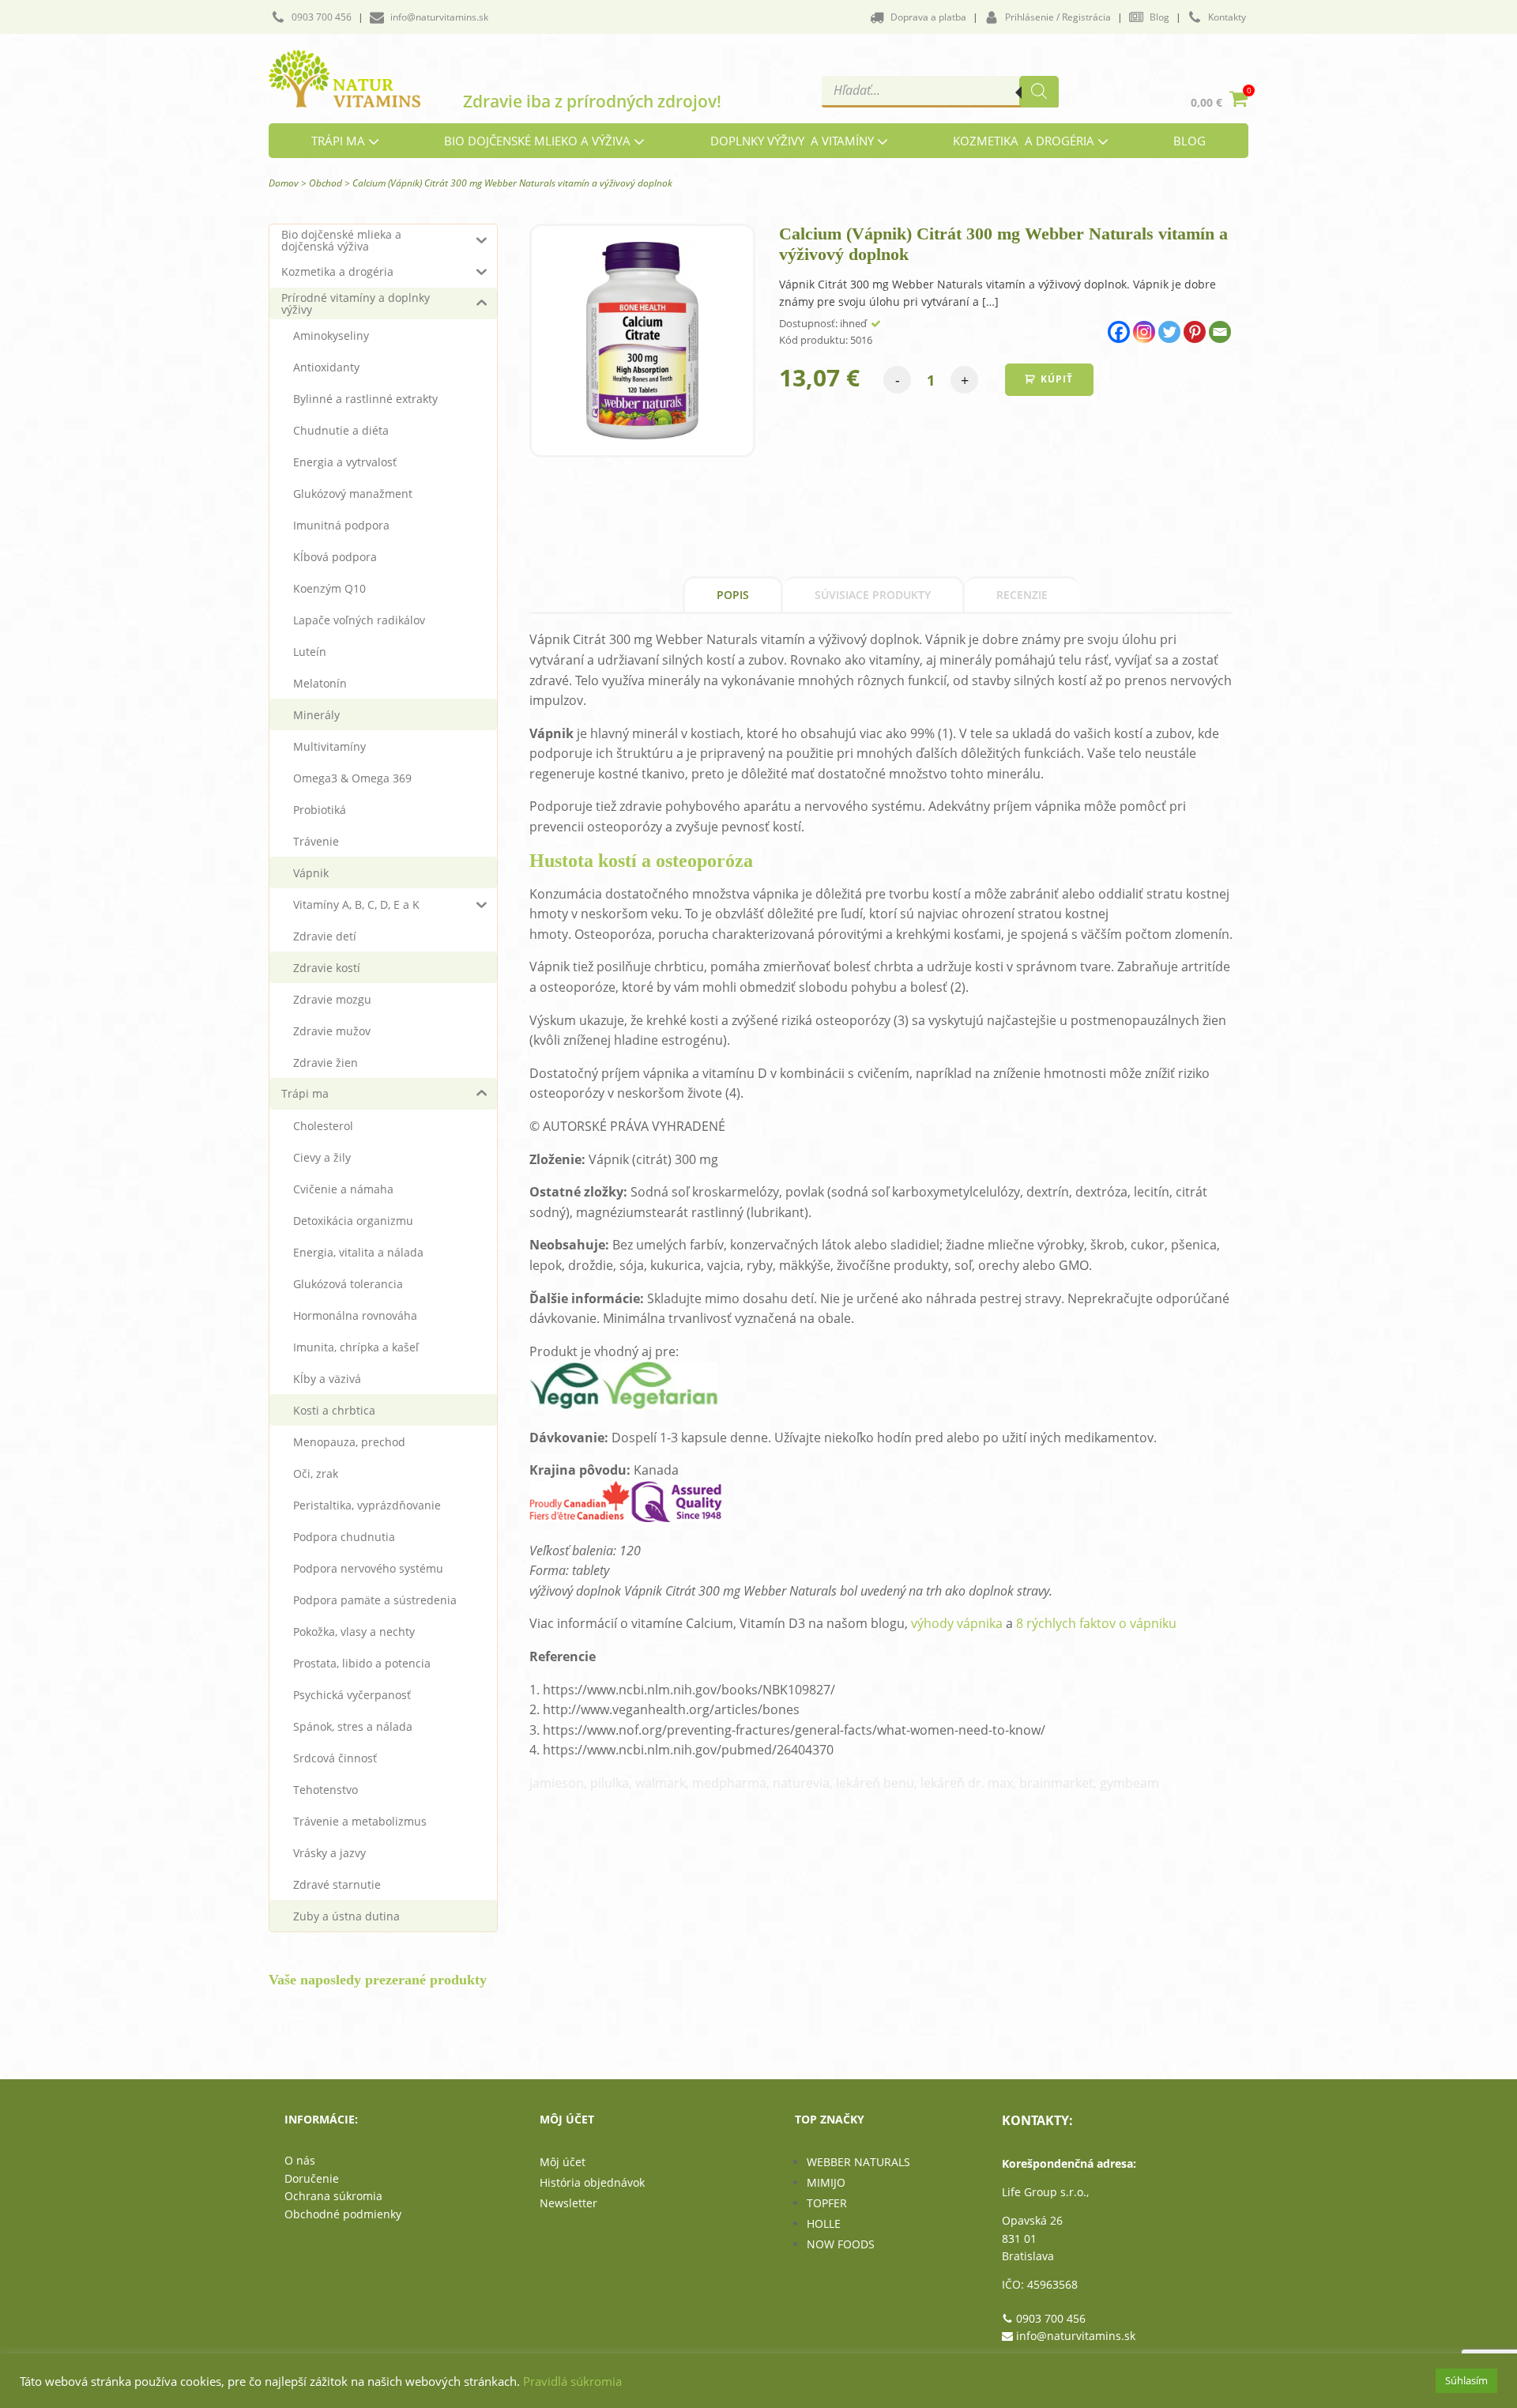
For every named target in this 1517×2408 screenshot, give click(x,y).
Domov (284, 183)
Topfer (827, 2203)
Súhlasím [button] (1466, 2380)
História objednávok (592, 2182)
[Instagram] (1144, 332)
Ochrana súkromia (333, 2196)
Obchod (326, 183)
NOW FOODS (841, 2244)
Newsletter (568, 2203)
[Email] (1220, 332)
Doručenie (312, 2178)
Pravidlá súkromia (572, 2381)
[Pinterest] (1195, 332)
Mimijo (826, 2182)
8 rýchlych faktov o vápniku (1096, 1623)
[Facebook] (1119, 332)
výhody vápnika (957, 1623)
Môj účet (563, 2162)
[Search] (1039, 92)
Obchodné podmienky (343, 2214)
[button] (311, 17)
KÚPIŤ (1057, 379)
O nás (300, 2160)
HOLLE (824, 2223)
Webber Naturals (858, 2162)
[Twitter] (1169, 332)
